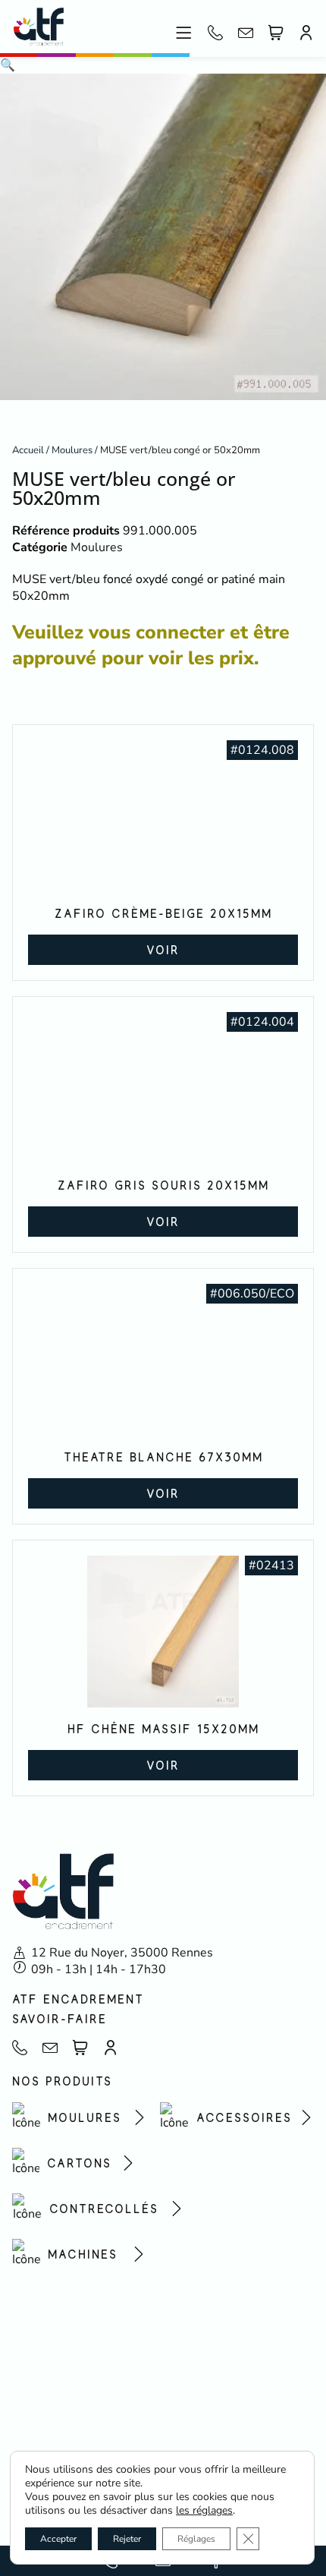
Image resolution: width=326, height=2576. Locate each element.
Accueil (28, 450)
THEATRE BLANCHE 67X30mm (163, 1457)
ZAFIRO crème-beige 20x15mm (163, 913)
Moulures (72, 450)
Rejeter (127, 2539)
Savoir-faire (60, 2019)
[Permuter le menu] (184, 33)
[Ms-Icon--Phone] (215, 33)
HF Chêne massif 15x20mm (163, 1729)
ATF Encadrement (78, 1999)
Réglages (196, 2539)
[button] (8, 65)
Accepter (58, 2539)
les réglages (204, 2511)
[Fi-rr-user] (306, 33)
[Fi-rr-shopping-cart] (276, 33)
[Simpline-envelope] (246, 33)
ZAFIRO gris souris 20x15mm (163, 1185)
